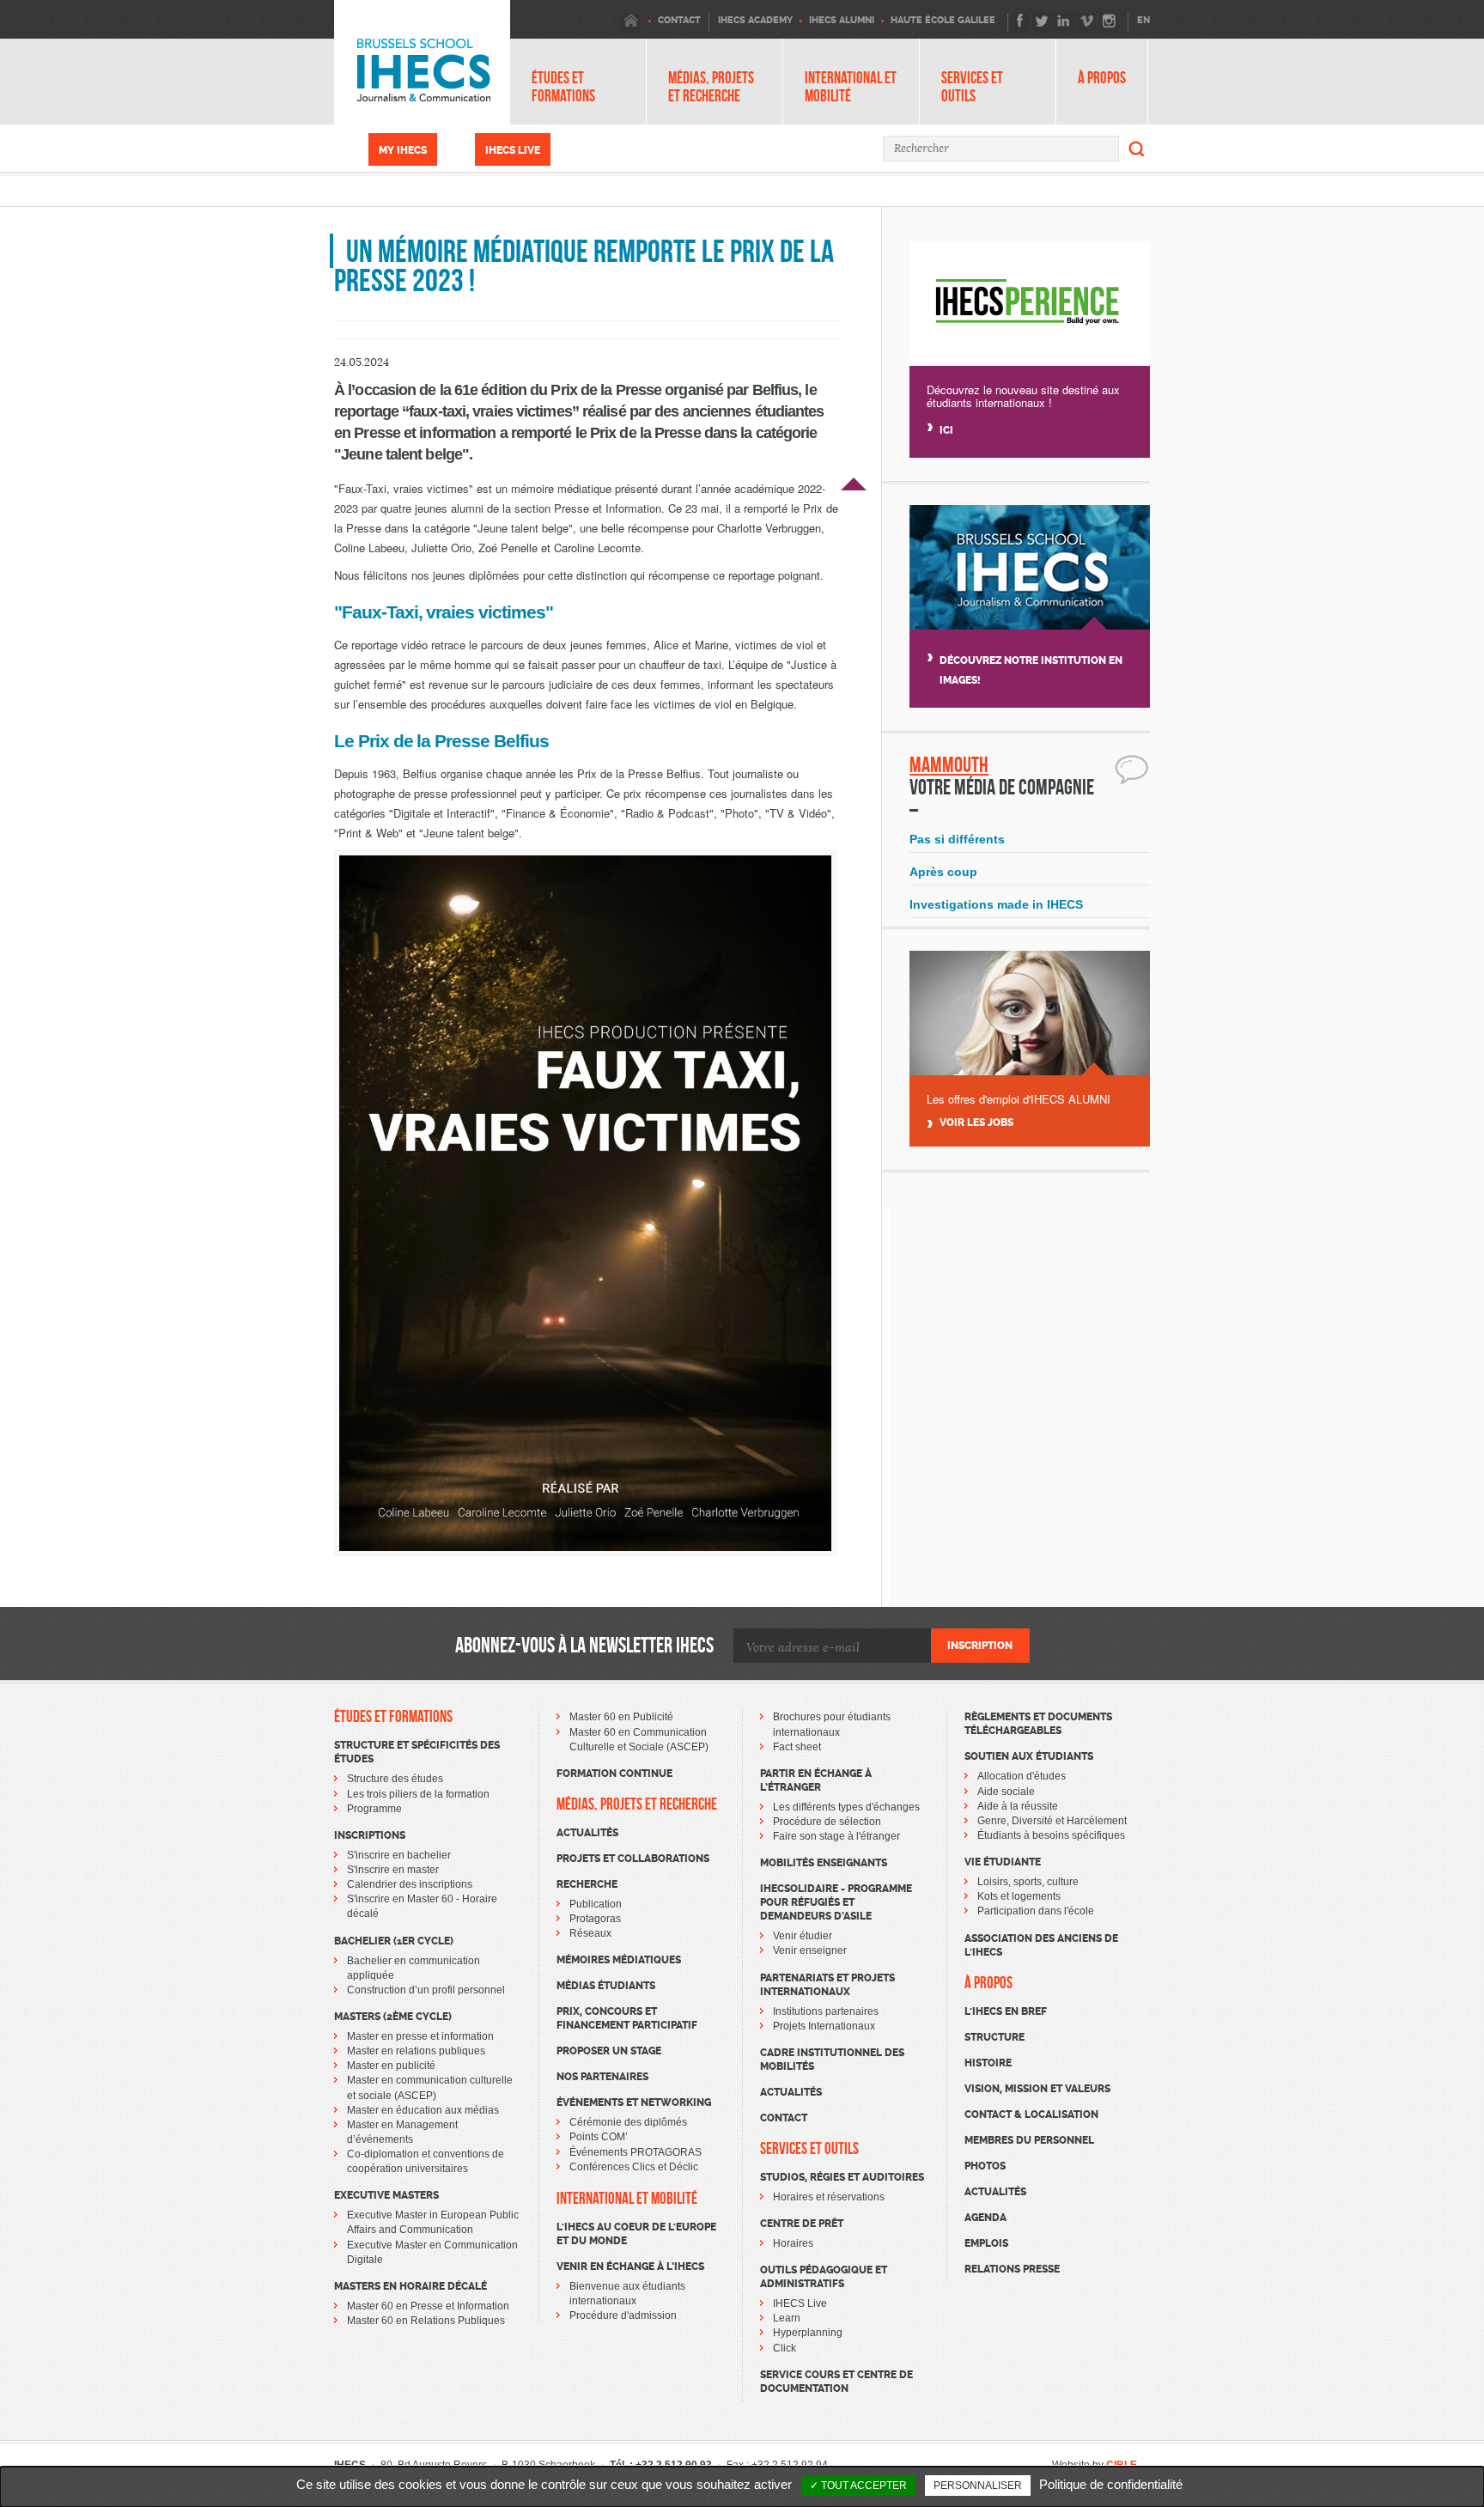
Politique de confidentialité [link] (1111, 2484)
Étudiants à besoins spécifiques (1051, 1835)
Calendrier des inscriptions (410, 1884)
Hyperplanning (808, 2333)
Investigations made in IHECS (996, 904)
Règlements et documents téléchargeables (1038, 1724)
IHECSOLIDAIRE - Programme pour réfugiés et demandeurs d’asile (836, 1902)
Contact (784, 2118)
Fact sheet (797, 1747)
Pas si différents (957, 839)
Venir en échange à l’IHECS (630, 2267)
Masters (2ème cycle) (393, 2017)
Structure (994, 2037)
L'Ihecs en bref (1006, 2011)
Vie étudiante (1003, 1862)
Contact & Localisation (1031, 2115)
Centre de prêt (802, 2224)
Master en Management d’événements (402, 2132)
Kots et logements (1019, 1896)
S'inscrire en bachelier (399, 1855)
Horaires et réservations (829, 2197)
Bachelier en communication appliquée (414, 1968)
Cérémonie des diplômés (628, 2122)
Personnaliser (978, 2486)
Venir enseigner (810, 1950)
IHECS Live (513, 150)
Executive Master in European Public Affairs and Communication (433, 2222)
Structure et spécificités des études (417, 1752)
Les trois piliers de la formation (418, 1794)
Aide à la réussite (1018, 1806)
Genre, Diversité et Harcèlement (1052, 1821)
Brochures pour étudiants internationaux (832, 1724)
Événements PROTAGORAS (636, 2152)
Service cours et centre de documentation (836, 2382)
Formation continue (614, 1774)
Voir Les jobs (976, 1123)
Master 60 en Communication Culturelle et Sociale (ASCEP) (639, 1740)
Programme (374, 1809)
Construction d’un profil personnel (426, 1990)
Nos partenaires (602, 2077)
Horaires (793, 2243)
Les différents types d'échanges (846, 1807)
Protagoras (595, 1919)
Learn (787, 2318)
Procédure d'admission (623, 2315)
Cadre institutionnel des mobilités (832, 2060)
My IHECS (403, 150)
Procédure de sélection (827, 1822)
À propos (1102, 78)
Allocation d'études (1022, 1776)
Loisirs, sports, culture (1028, 1882)
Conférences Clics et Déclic (634, 2167)
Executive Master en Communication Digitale (432, 2252)
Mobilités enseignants (824, 1863)
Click (785, 2348)
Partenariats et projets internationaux (827, 1985)
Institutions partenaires (826, 2011)
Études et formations (563, 87)
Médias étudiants (606, 1986)
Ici (946, 430)
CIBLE (1122, 2465)
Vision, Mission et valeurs (1037, 2089)
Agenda (985, 2218)
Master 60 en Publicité (621, 1717)
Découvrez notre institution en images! (1031, 670)
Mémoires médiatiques (619, 1960)
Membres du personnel (1029, 2140)
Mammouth (949, 765)
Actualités (587, 1833)
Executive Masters (386, 2195)
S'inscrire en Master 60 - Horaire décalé (422, 1906)
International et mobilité (851, 87)
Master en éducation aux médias (423, 2110)
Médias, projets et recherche (711, 87)
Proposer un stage (609, 2051)
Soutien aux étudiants (1029, 1756)
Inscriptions (370, 1835)
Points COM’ (599, 2137)
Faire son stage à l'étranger (836, 1836)
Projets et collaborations (633, 1859)
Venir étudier (803, 1936)
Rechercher (1137, 149)
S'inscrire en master (393, 1870)
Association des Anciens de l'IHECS (1041, 1945)
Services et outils (972, 87)
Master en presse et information (420, 2036)
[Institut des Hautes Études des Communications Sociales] (422, 62)
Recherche (587, 1884)
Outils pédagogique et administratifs (824, 2277)
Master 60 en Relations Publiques (426, 2321)
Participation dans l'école (1036, 1911)
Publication (596, 1904)
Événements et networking (634, 2102)
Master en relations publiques (416, 2051)
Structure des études (395, 1779)
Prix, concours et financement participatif (627, 2018)
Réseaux (590, 1933)
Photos (985, 2166)
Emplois (986, 2243)
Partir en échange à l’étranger (816, 1780)
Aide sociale (1006, 1792)
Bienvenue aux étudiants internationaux (627, 2294)
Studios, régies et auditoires (842, 2177)
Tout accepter (863, 2486)
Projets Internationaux (824, 2026)
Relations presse (1012, 2269)
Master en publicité (391, 2066)
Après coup (943, 872)
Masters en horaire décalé (411, 2286)
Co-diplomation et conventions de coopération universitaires (426, 2161)
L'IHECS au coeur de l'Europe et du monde (636, 2234)
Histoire (988, 2063)
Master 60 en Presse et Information (428, 2306)
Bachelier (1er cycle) (394, 1941)
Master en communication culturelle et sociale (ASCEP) (430, 2087)
